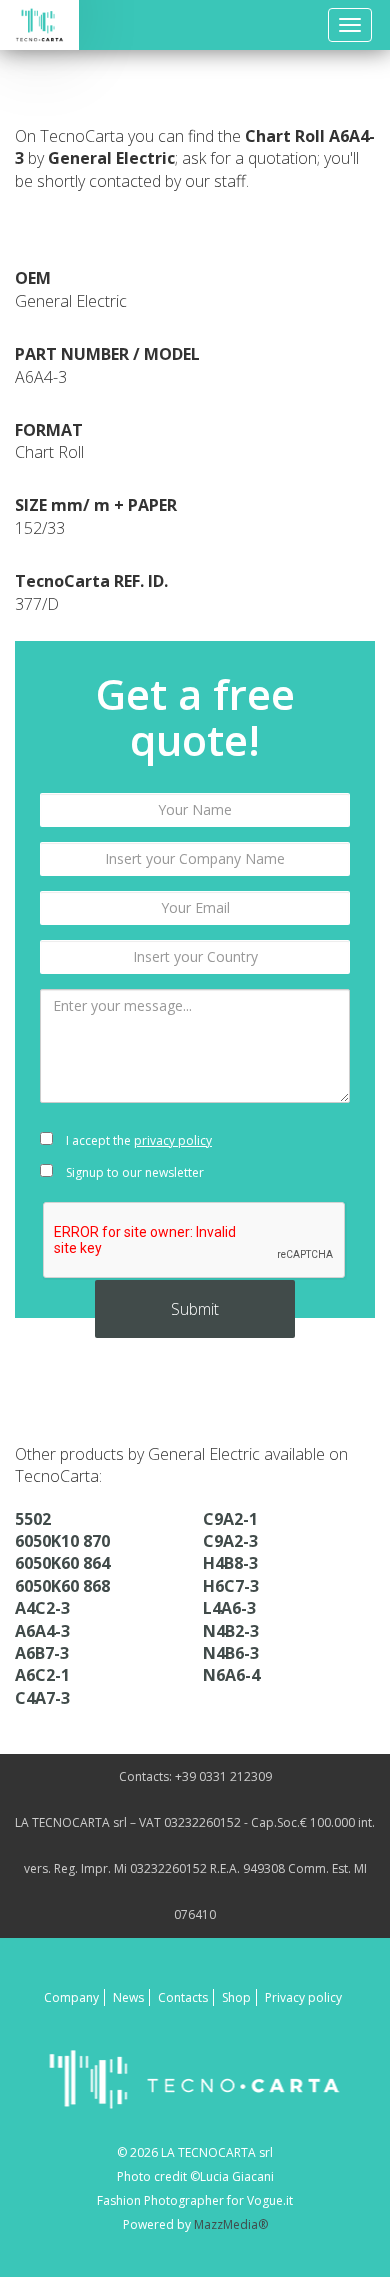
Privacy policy (303, 1997)
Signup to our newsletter (133, 1172)
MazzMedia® (231, 2224)
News (128, 1997)
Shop (236, 1997)
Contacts (183, 1997)
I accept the (137, 1140)
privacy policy (173, 1140)
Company (71, 1997)
